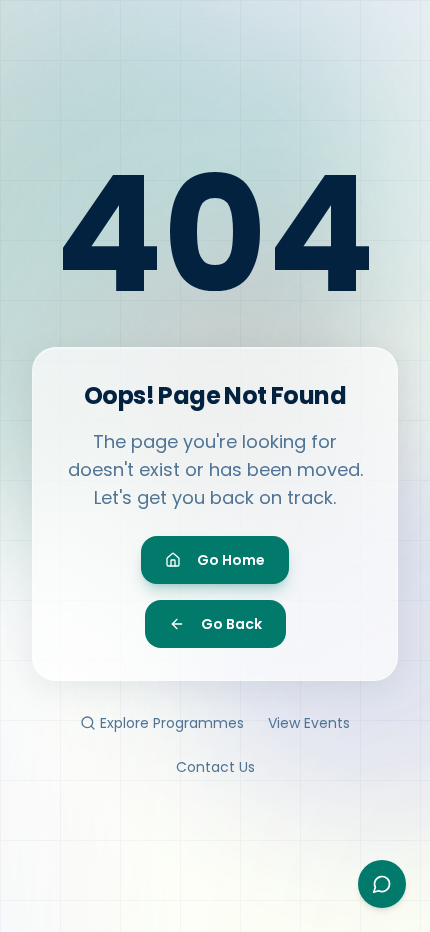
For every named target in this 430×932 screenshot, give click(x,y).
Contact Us (215, 767)
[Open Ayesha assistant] (382, 884)
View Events (309, 723)
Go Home (231, 560)
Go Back (231, 624)
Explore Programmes (172, 723)
